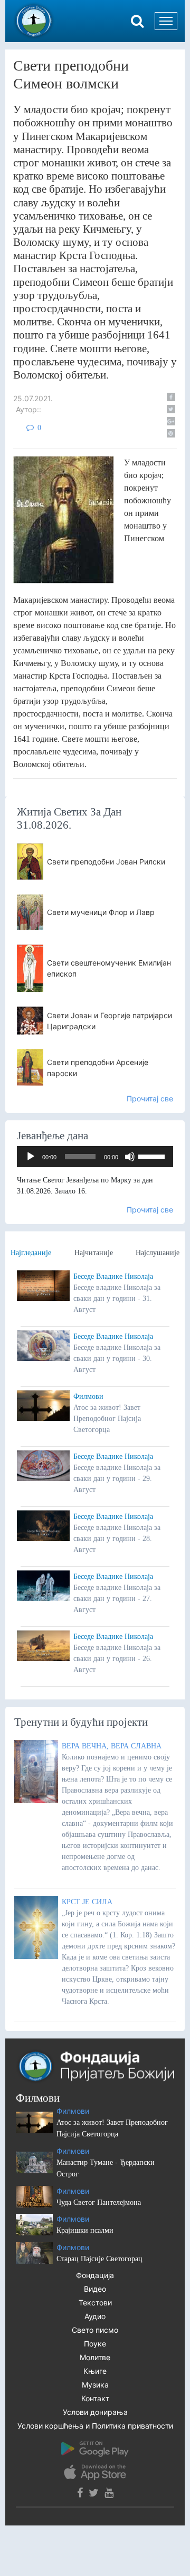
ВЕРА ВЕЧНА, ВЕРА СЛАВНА (112, 1746)
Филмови (88, 1396)
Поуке (95, 2344)
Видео (95, 2289)
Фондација (95, 2275)
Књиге (95, 2371)
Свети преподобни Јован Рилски (106, 862)
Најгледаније (31, 1253)
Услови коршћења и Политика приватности (95, 2426)
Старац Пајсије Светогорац (99, 2259)
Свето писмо (95, 2330)
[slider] (153, 1156)
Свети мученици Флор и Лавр (101, 912)
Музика (95, 2385)
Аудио (95, 2316)
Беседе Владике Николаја (113, 1276)
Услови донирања (95, 2412)
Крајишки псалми (85, 2230)
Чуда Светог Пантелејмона (99, 2202)
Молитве (95, 2357)
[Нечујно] (130, 1157)
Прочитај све (150, 1098)
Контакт (95, 2398)
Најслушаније (158, 1253)
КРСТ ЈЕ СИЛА (87, 1902)
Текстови (95, 2303)
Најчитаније (94, 1253)
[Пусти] (31, 1157)
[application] (95, 1157)
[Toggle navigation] (166, 21)
